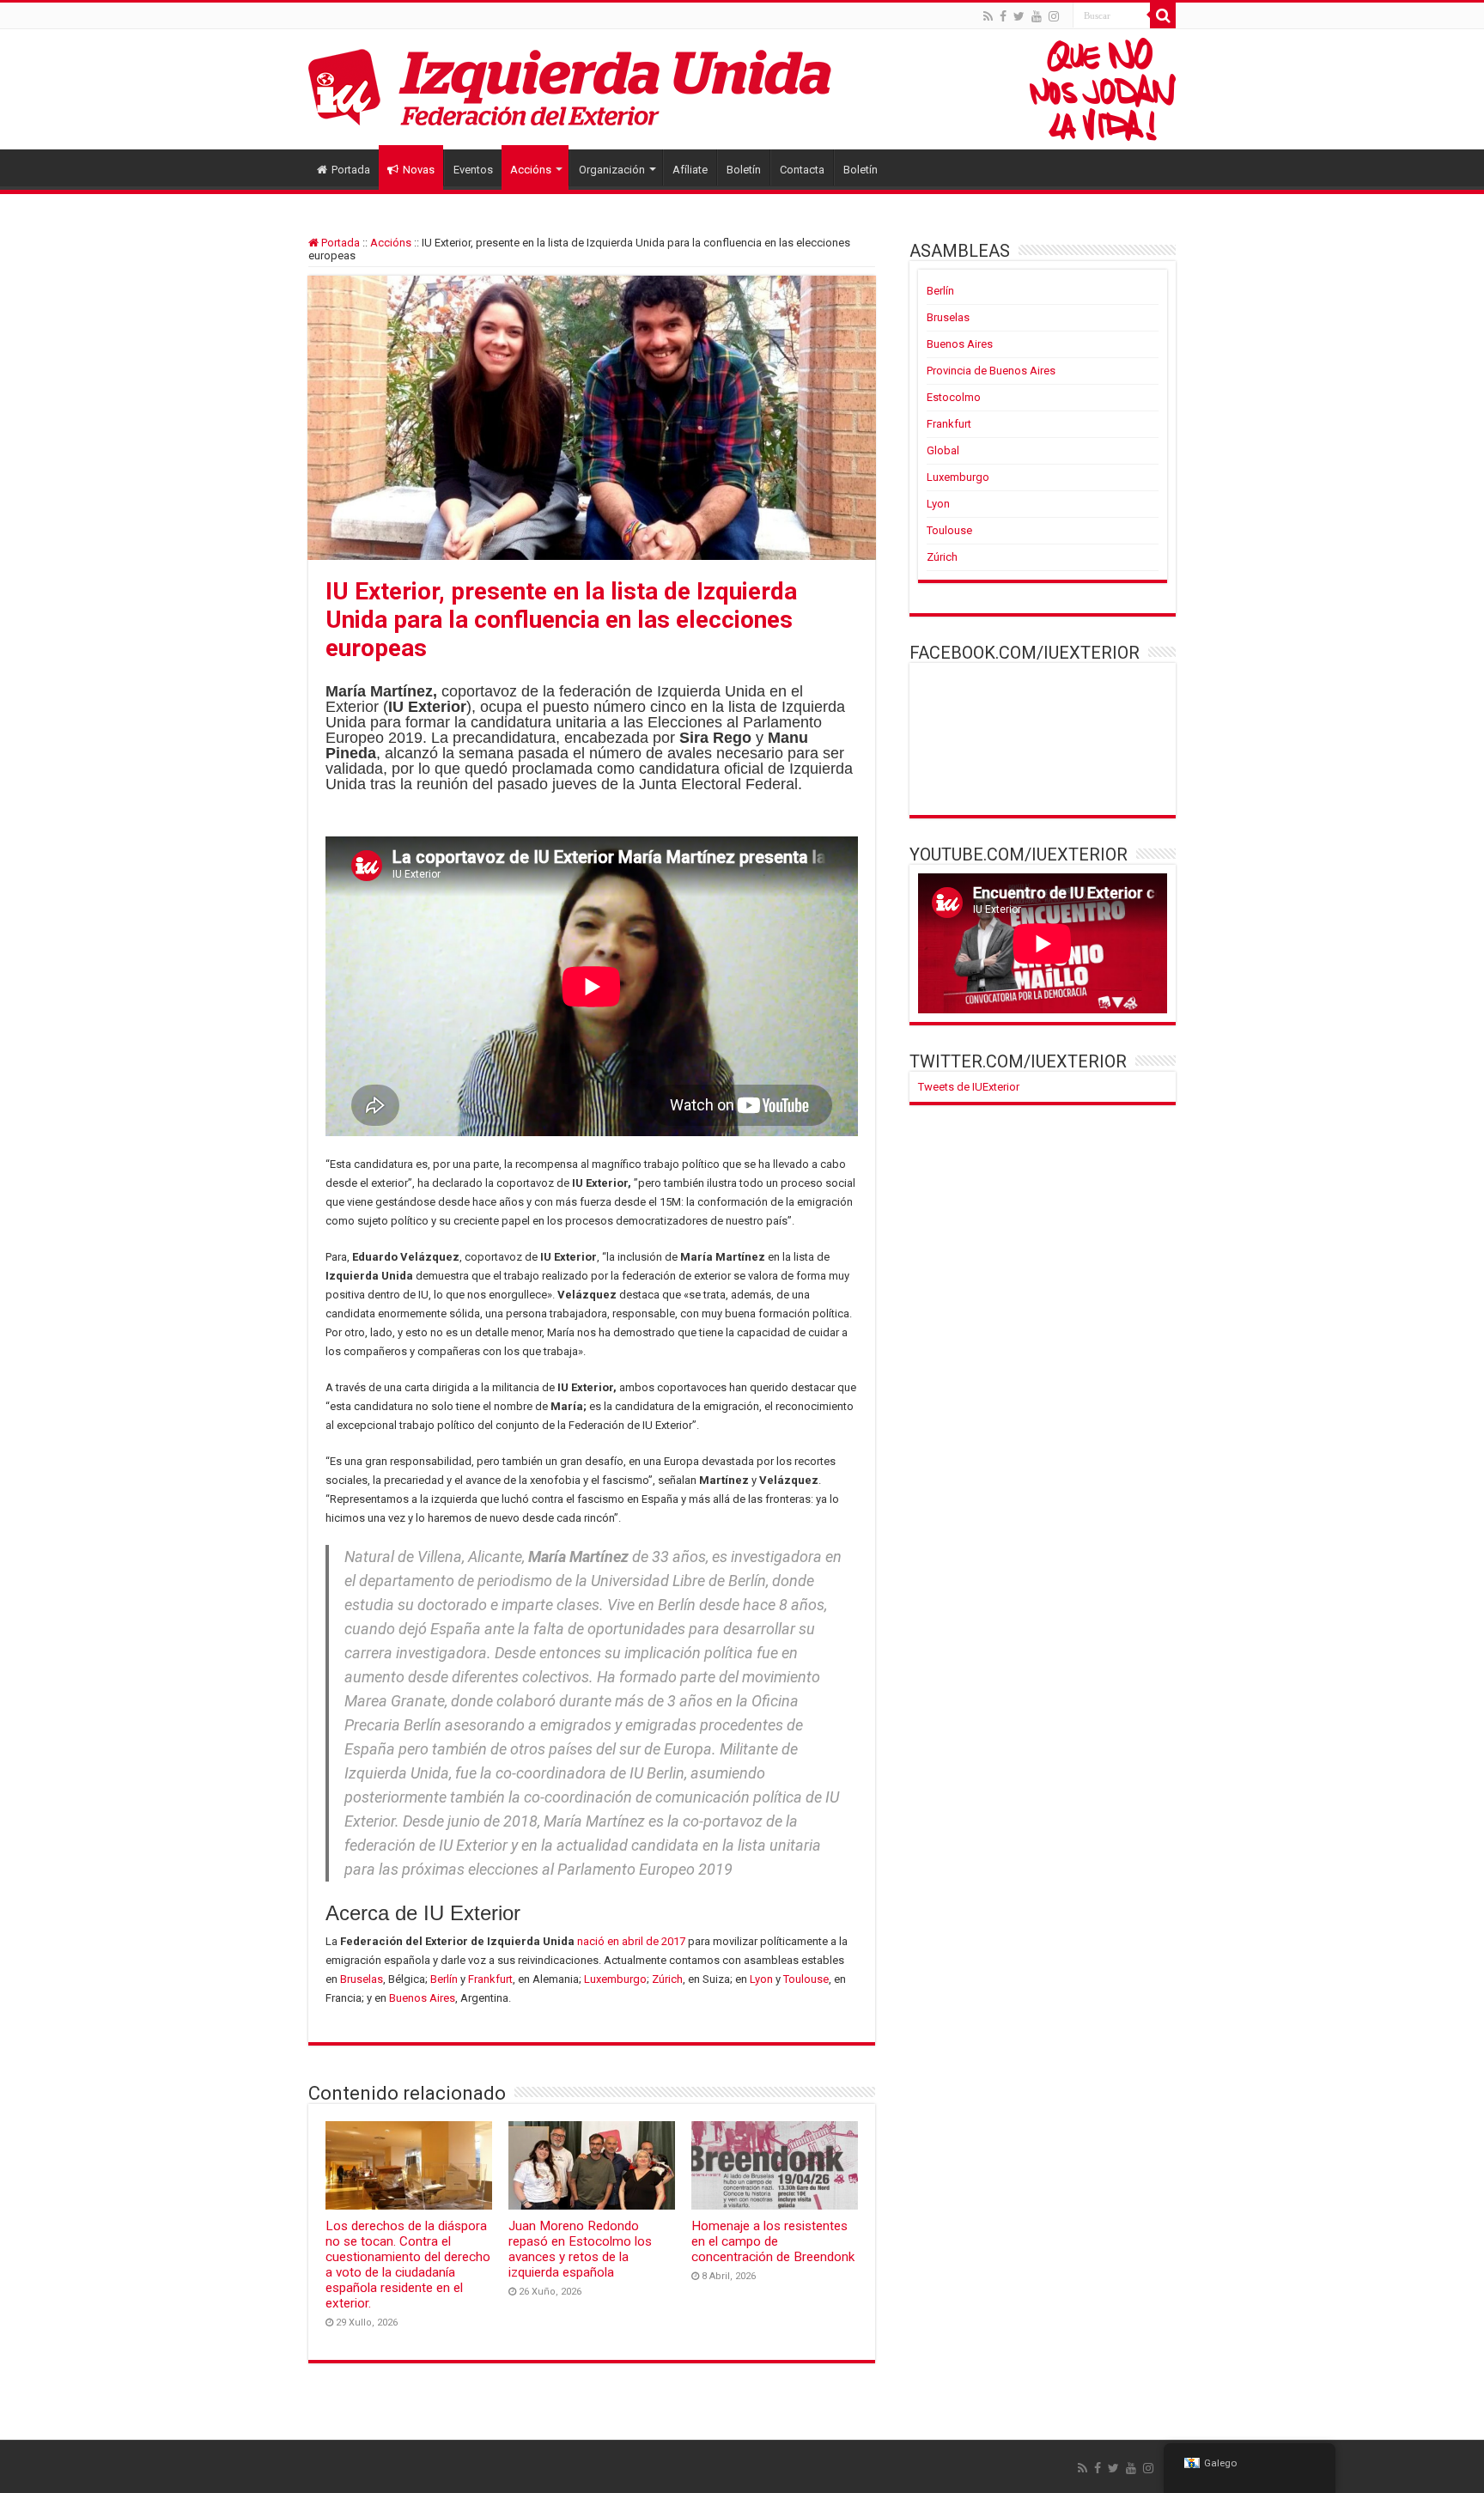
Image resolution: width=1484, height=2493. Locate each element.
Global (943, 450)
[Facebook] (1003, 16)
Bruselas (362, 1979)
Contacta (802, 170)
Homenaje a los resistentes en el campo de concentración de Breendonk (773, 2241)
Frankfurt (490, 1979)
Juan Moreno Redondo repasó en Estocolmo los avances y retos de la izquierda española (580, 2249)
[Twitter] (1019, 16)
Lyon (761, 1979)
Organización (612, 170)
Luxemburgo (615, 1979)
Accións (531, 170)
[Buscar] (1163, 15)
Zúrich (667, 1979)
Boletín (744, 170)
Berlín (444, 1979)
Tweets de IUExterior (969, 1087)
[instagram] (1054, 16)
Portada (351, 170)
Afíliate (690, 170)
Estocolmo (954, 397)
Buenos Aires (422, 1998)
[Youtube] (1037, 16)
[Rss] (988, 16)
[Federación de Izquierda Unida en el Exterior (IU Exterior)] (742, 89)
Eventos (473, 170)
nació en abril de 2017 (631, 1941)
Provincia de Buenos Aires (991, 371)
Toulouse (806, 1979)
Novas (419, 170)
